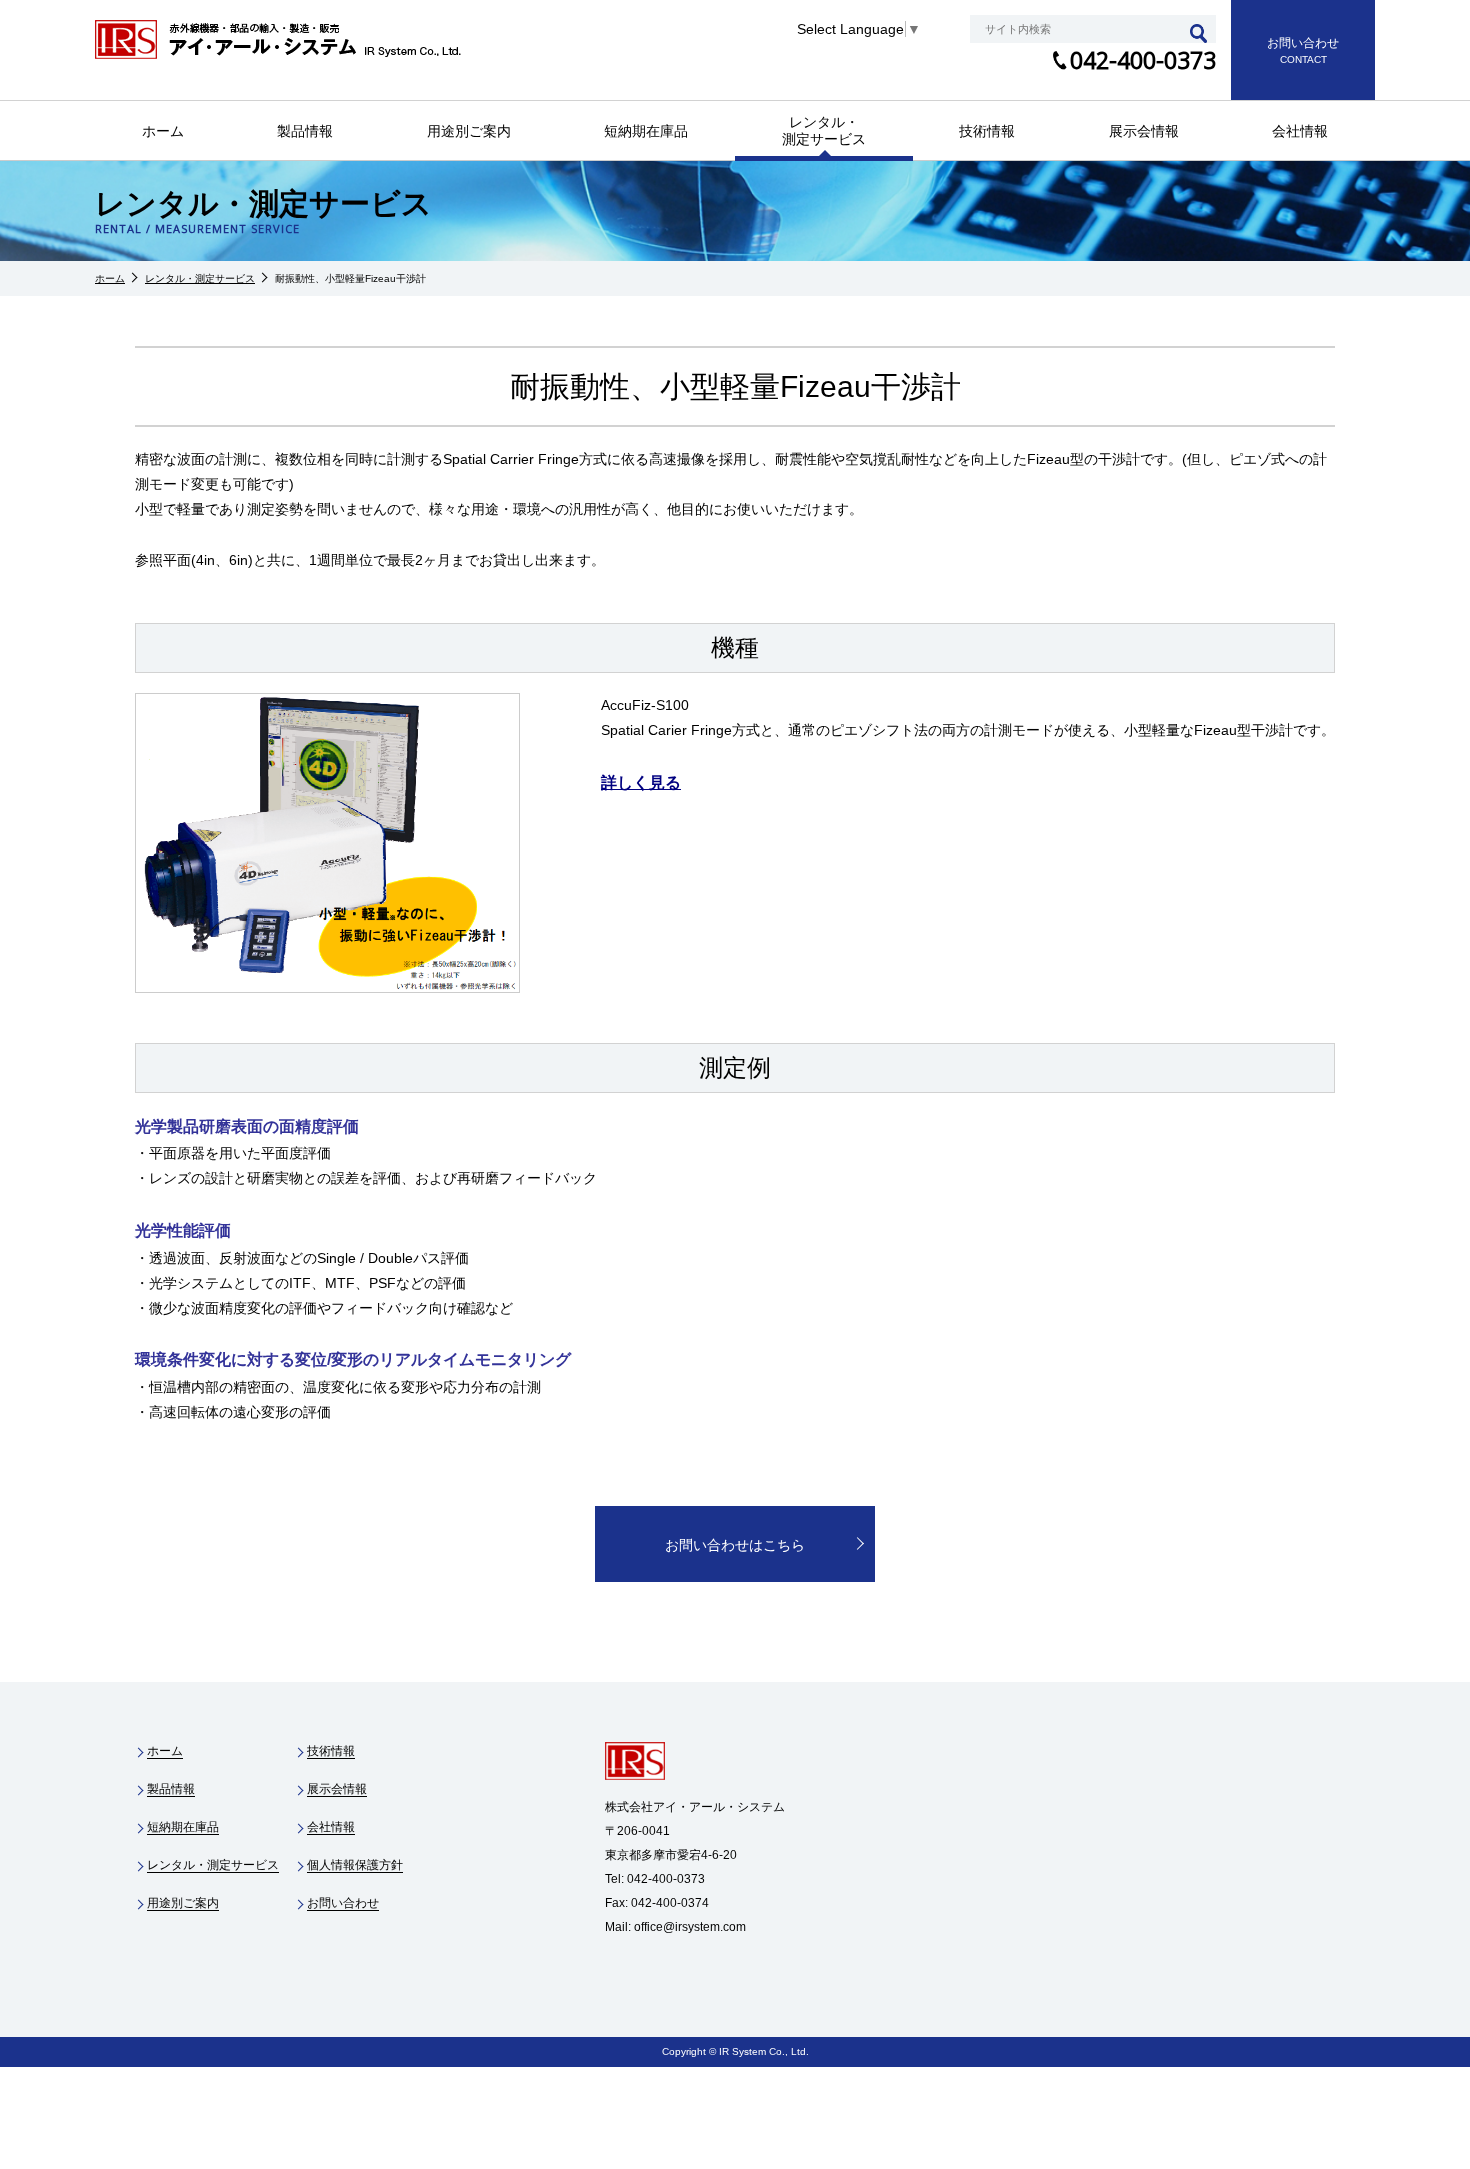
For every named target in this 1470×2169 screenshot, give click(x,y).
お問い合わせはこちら (735, 1545)
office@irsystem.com (690, 1927)
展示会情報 (1144, 131)
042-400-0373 (1143, 60)
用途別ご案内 (469, 131)
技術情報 (987, 131)
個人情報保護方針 (355, 1865)
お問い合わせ (343, 1903)
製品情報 (305, 131)
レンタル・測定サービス (824, 130)
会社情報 (1300, 131)
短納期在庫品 (646, 131)
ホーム (163, 131)
